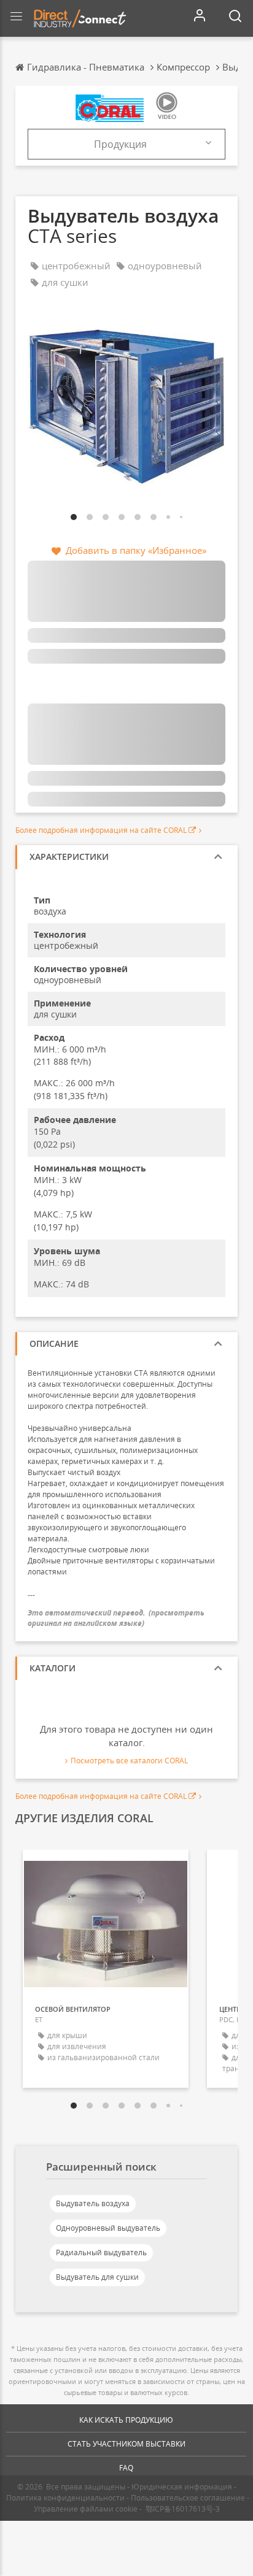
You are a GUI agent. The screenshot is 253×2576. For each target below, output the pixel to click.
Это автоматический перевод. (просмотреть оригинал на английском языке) (116, 1618)
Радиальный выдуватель (101, 2252)
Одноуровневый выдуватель (108, 2228)
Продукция (120, 144)
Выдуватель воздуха (93, 2203)
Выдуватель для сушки (97, 2277)
